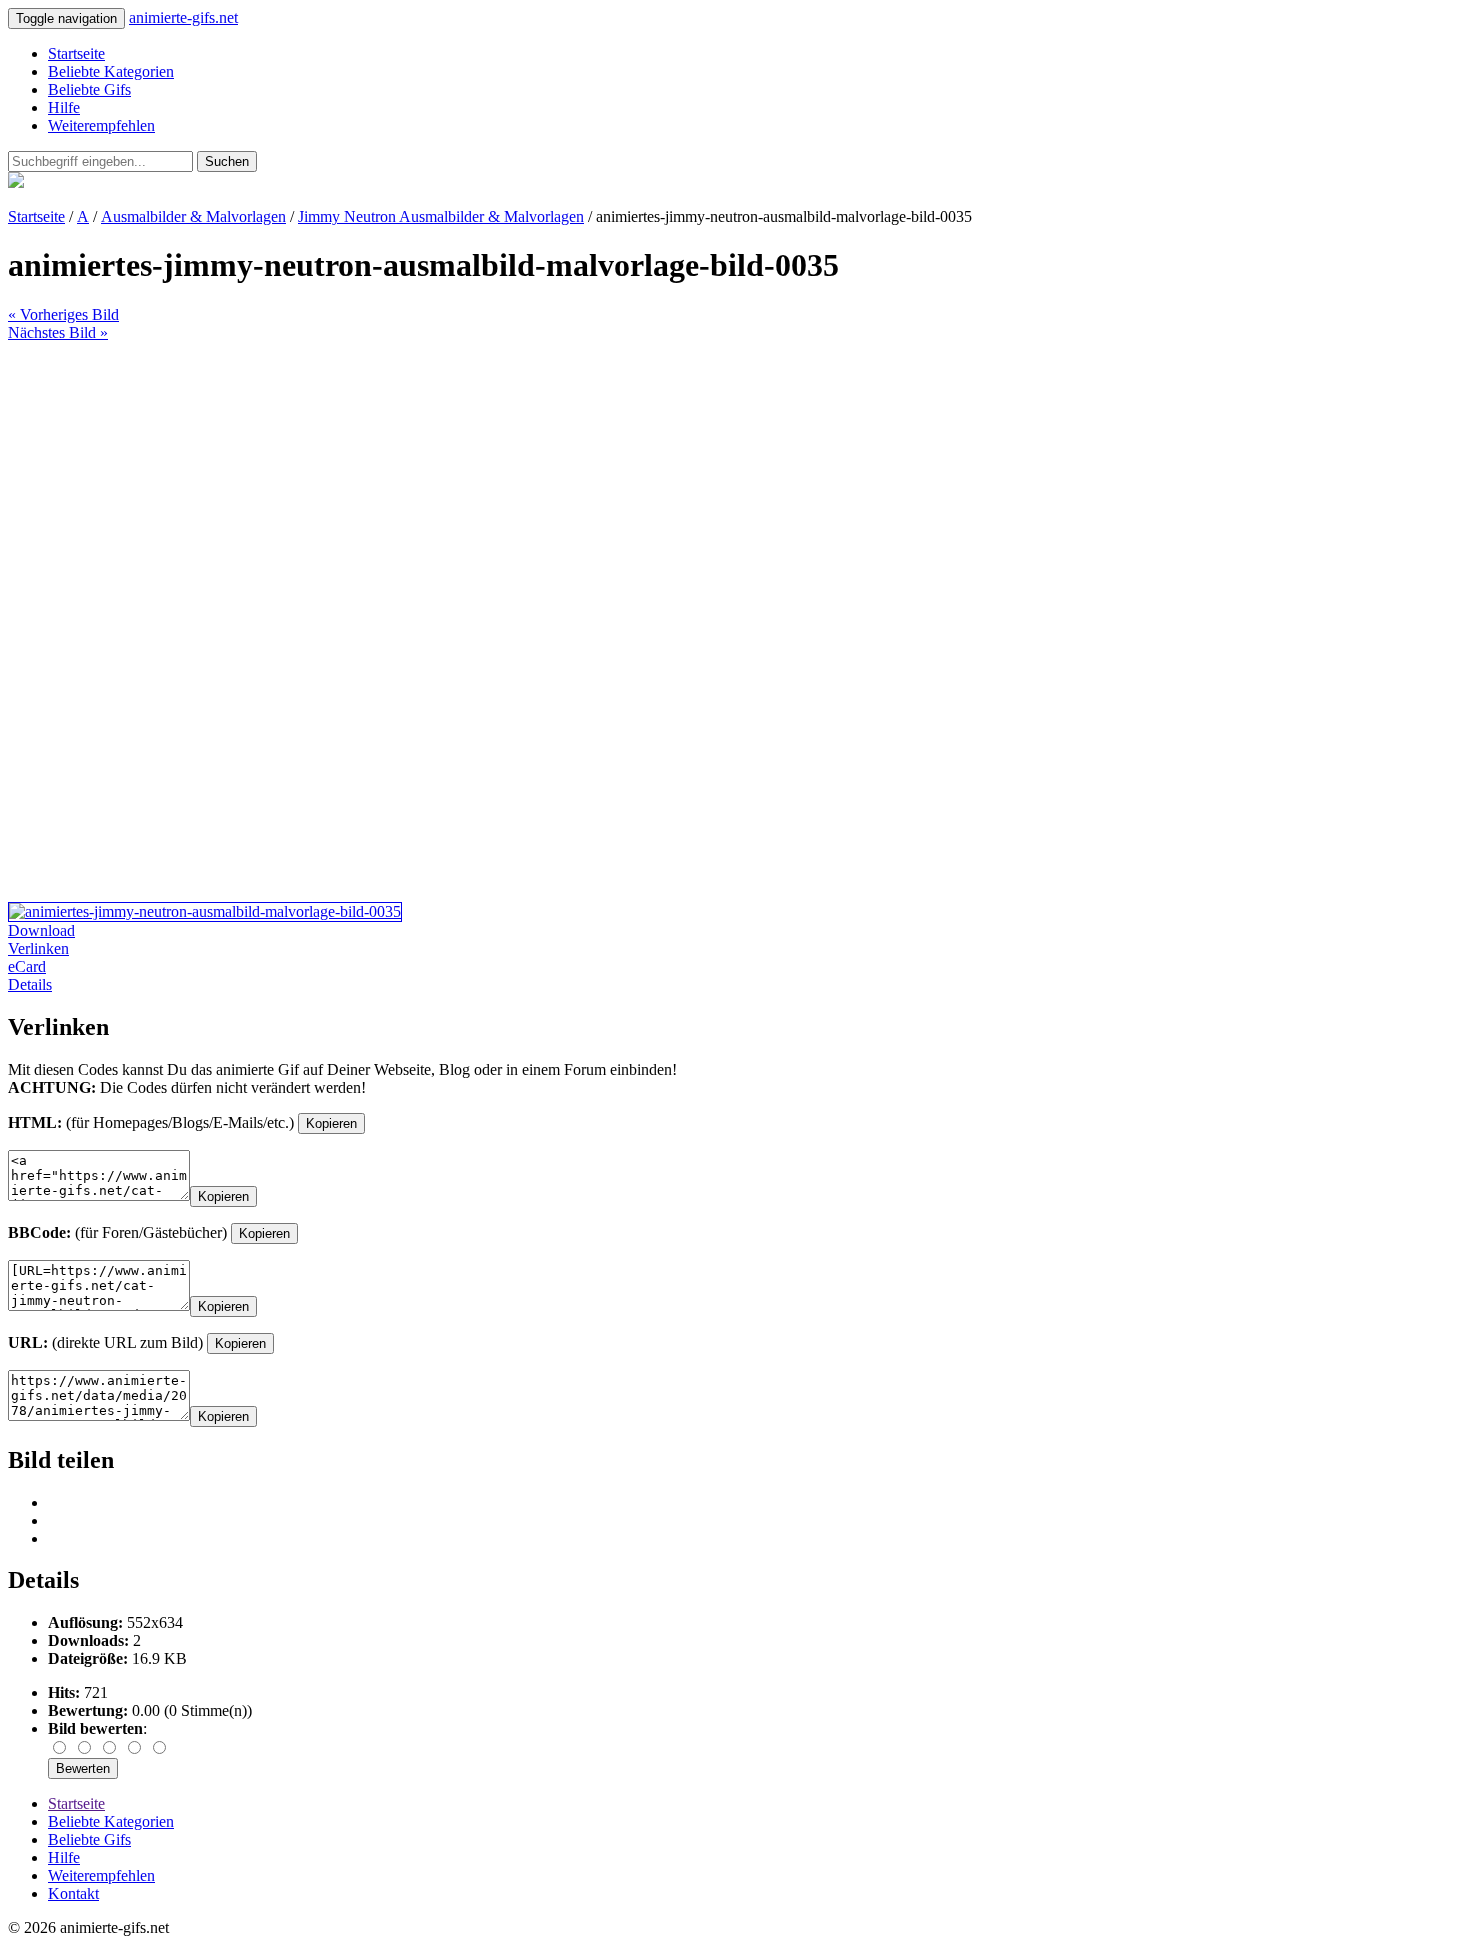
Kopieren (331, 1123)
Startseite (76, 53)
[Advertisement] (608, 482)
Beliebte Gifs (89, 89)
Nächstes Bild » (58, 332)
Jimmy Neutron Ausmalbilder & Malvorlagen (441, 216)
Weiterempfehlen (101, 125)
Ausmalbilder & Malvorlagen (193, 216)
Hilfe (64, 107)
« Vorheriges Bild (63, 314)
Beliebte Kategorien (111, 71)
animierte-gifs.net (183, 17)
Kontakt (73, 1893)
